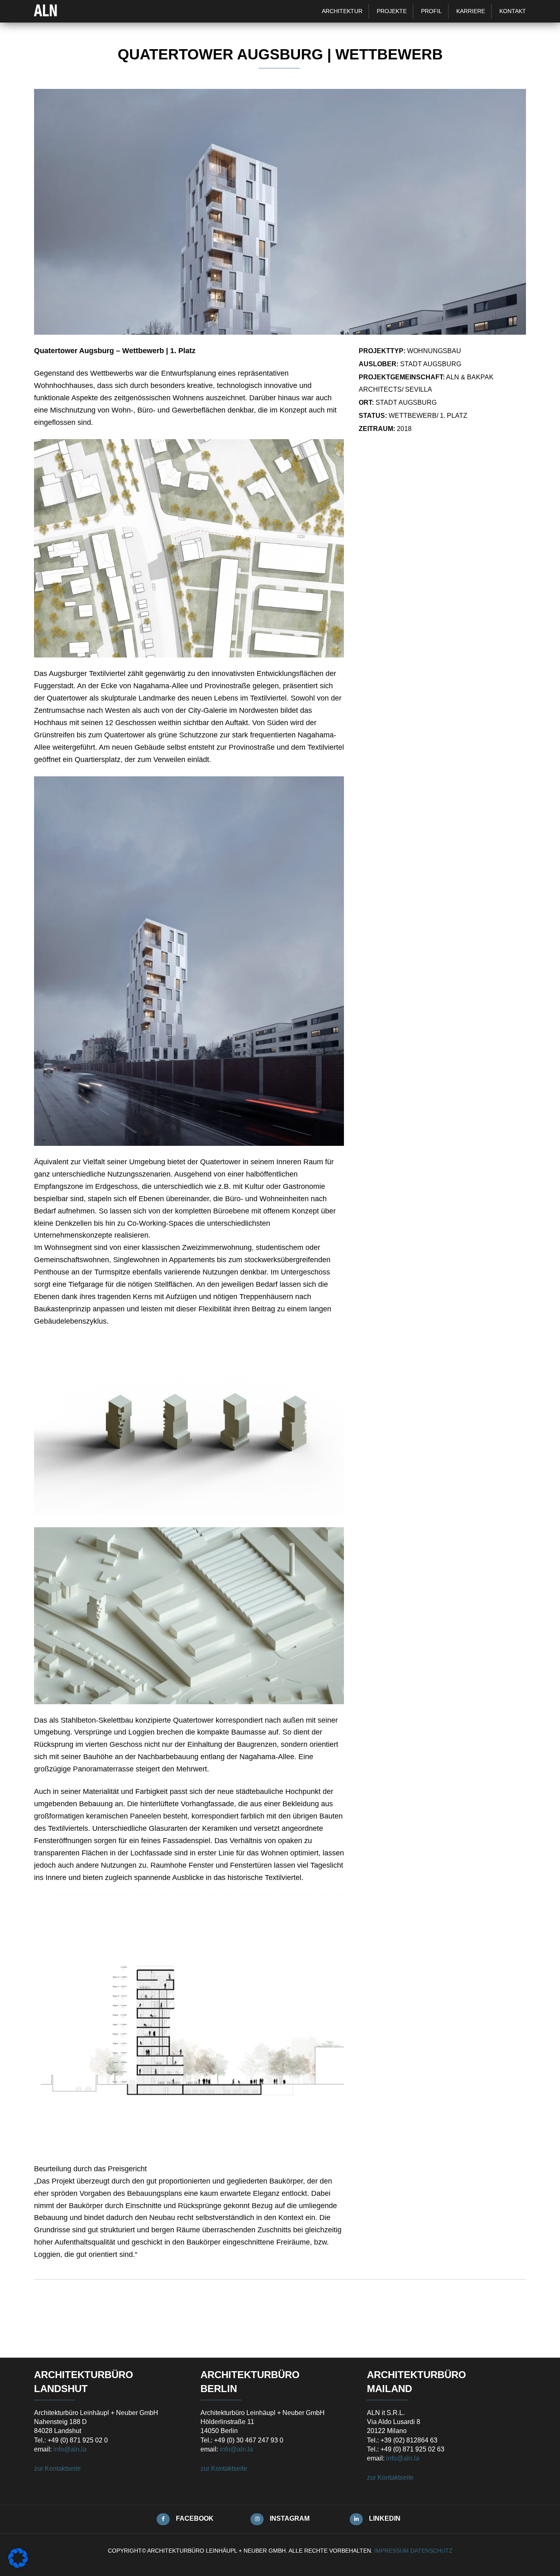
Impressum (392, 2551)
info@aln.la (70, 2449)
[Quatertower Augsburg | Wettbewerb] (280, 332)
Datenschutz (431, 2551)
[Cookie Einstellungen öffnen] (18, 2565)
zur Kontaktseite (57, 2468)
